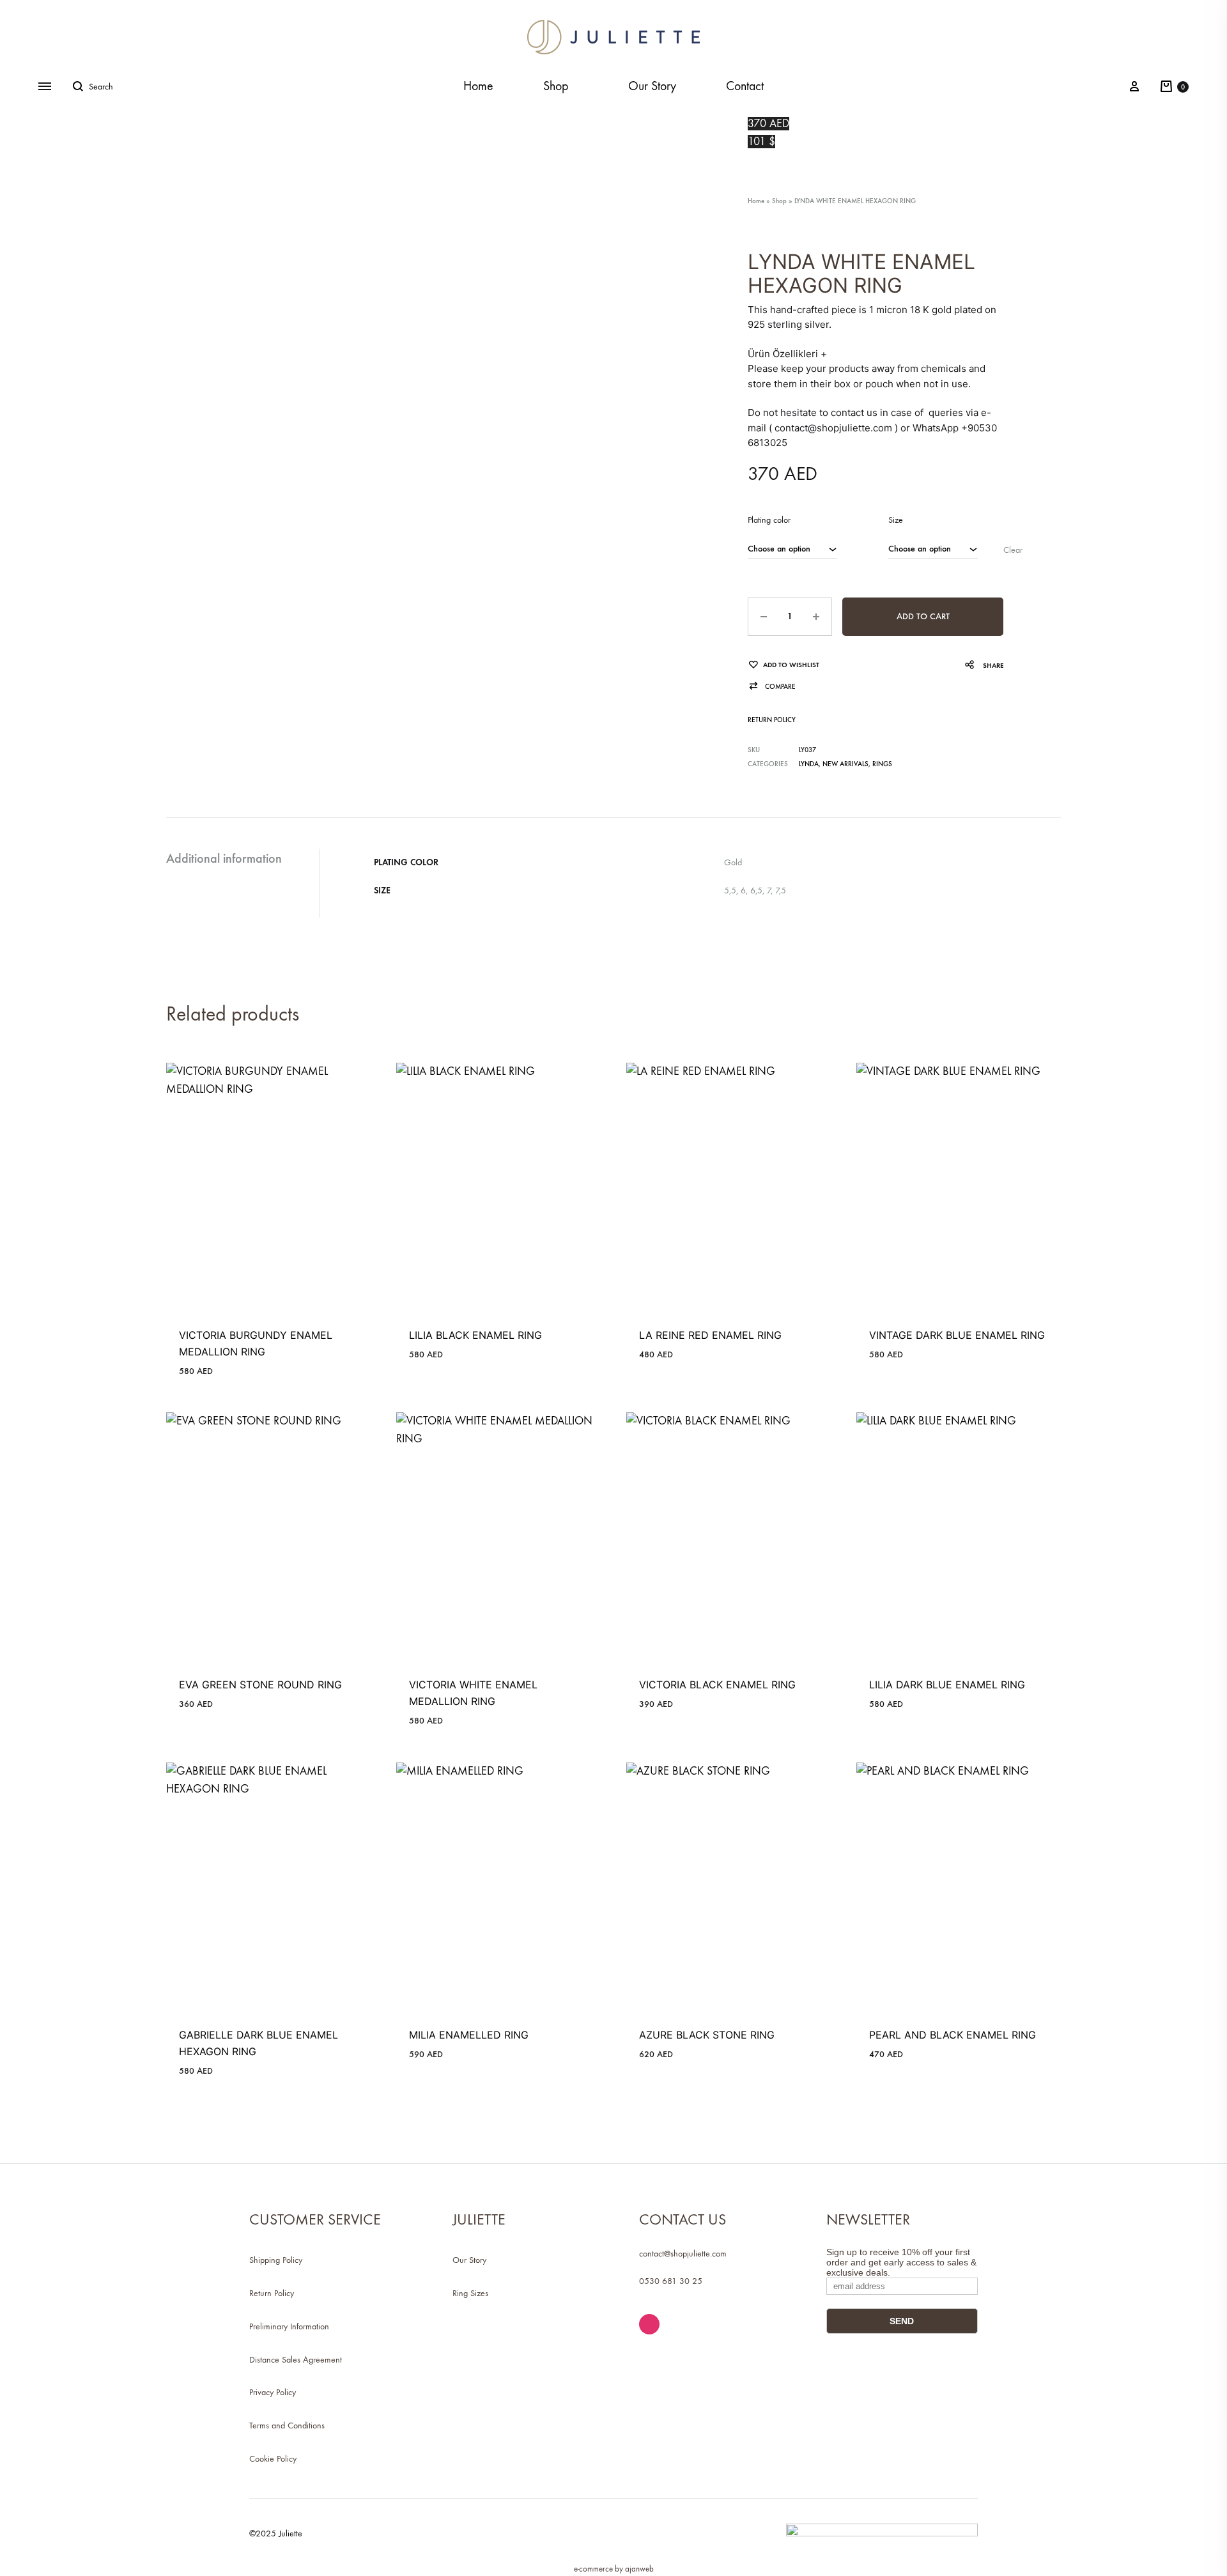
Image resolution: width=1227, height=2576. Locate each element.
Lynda (809, 764)
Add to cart (923, 616)
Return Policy (772, 720)
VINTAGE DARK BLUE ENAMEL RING (957, 1335)
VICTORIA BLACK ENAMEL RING (717, 1685)
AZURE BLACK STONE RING (707, 2035)
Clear (1013, 550)
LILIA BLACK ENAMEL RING (475, 1335)
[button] (772, 687)
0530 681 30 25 (671, 2281)
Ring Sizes (470, 2293)
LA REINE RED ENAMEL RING (710, 1335)
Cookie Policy (273, 2459)
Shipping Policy (276, 2260)
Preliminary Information (289, 2326)
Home (478, 86)
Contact (745, 86)
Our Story (652, 86)
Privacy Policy (273, 2392)
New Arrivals (845, 764)
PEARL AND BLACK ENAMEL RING (953, 2035)
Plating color (769, 520)
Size (896, 520)
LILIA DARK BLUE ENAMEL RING (947, 1685)
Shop (556, 86)
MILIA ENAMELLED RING (469, 2035)
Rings (882, 764)
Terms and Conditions (287, 2426)
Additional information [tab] (224, 858)
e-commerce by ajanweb (614, 2569)
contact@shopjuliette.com (683, 2254)
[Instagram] (649, 2324)
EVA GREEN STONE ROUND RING (260, 1685)
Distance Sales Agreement (296, 2360)
